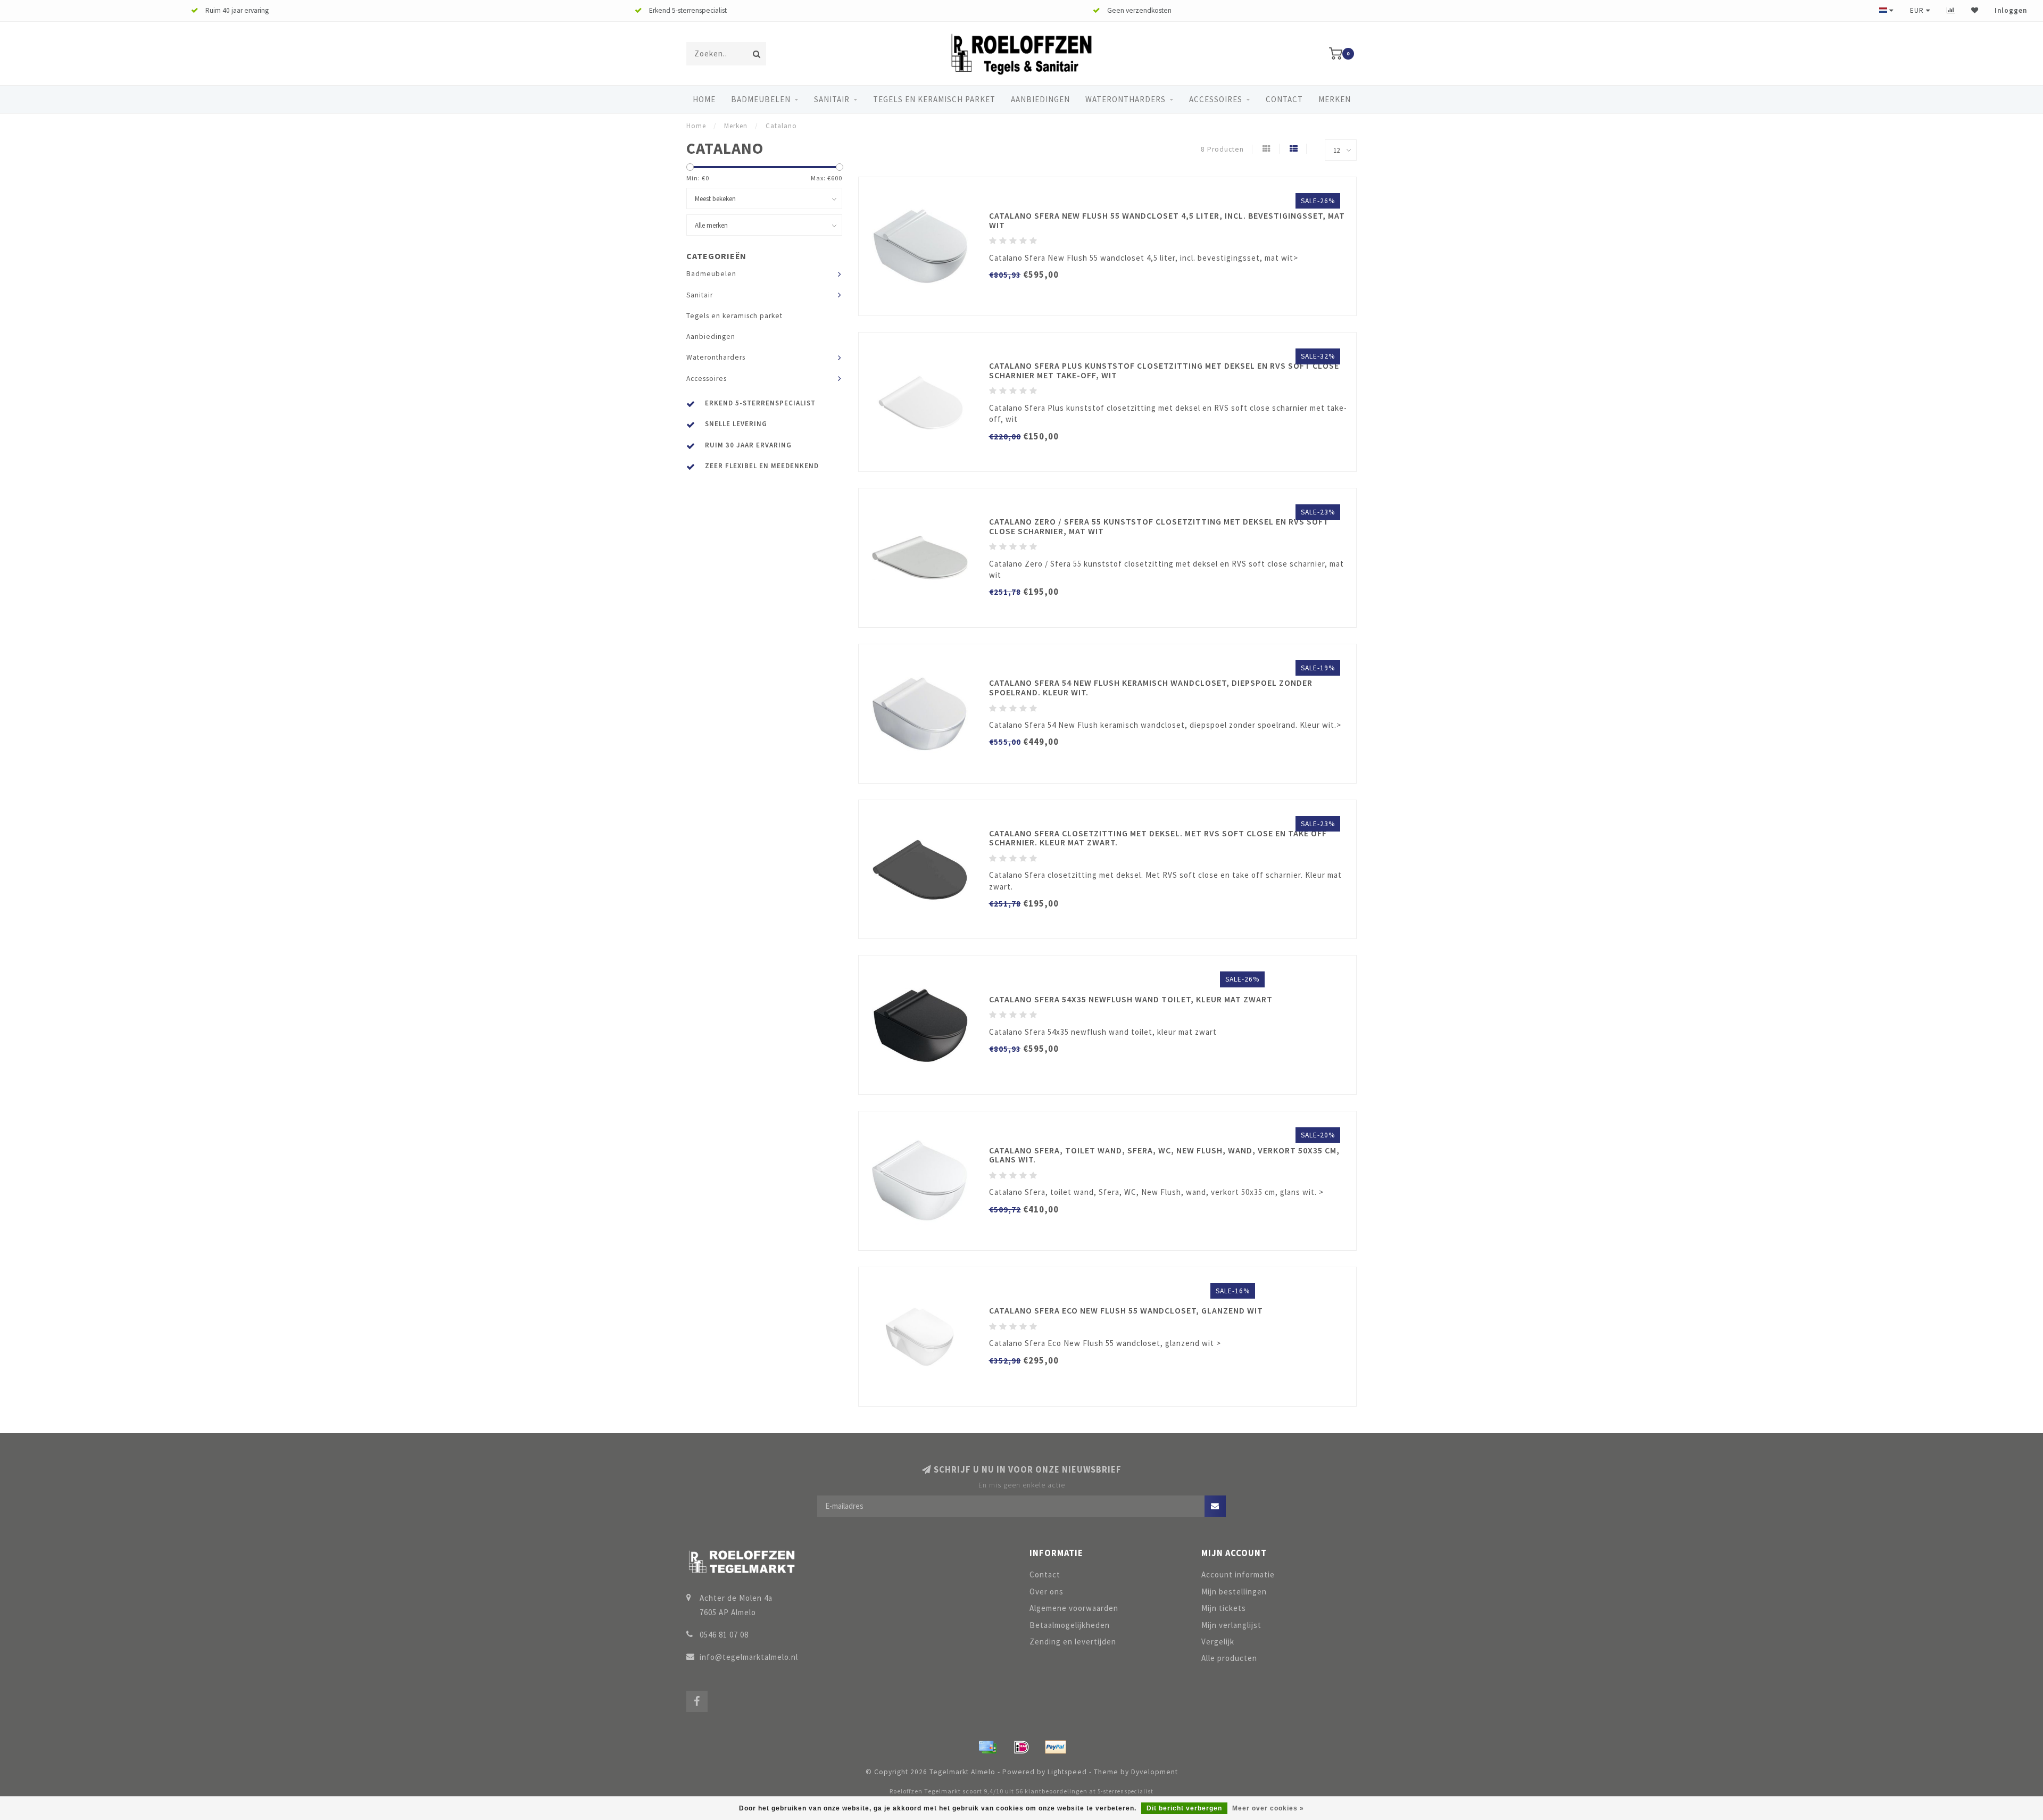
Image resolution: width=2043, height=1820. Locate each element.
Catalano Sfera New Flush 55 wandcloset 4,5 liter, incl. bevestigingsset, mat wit (1167, 220)
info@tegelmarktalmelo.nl (749, 1657)
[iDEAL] (1021, 1747)
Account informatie (1238, 1574)
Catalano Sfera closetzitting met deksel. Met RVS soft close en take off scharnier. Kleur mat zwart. (1158, 838)
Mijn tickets (1224, 1608)
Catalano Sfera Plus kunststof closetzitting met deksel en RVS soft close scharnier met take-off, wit (1164, 370)
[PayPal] (1056, 1747)
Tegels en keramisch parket (934, 99)
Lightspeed (1067, 1772)
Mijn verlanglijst (1231, 1625)
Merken (1335, 99)
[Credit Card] (987, 1747)
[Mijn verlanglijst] (1975, 10)
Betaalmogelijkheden (1070, 1625)
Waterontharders (1126, 99)
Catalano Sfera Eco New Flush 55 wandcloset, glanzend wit (1126, 1310)
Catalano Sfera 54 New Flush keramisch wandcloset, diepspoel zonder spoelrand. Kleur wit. (1151, 687)
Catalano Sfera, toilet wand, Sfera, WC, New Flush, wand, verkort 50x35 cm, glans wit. (1164, 1155)
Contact (1284, 99)
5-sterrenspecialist (1126, 1791)
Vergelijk (1218, 1642)
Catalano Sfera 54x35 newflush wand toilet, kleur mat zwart (1131, 999)
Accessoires (1216, 99)
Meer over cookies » (1268, 1808)
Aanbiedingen (1040, 99)
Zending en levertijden (1073, 1642)
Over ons (1047, 1592)
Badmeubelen (761, 99)
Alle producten (1229, 1658)
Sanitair (832, 99)
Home (704, 99)
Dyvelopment (1155, 1772)
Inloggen (2011, 10)
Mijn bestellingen (1234, 1592)
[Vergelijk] (1951, 10)
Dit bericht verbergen (1184, 1808)
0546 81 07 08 (724, 1635)
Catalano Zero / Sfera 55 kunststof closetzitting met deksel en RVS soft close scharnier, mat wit (1159, 526)
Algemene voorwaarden (1074, 1608)
